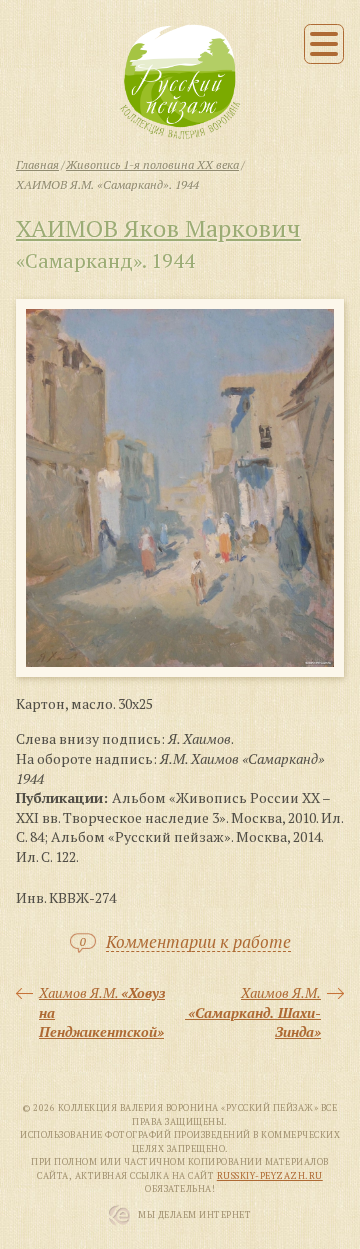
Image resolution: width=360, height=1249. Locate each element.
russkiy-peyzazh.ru (270, 1176)
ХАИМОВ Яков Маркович (158, 228)
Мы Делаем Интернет (194, 1215)
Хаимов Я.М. (102, 1012)
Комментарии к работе (198, 942)
